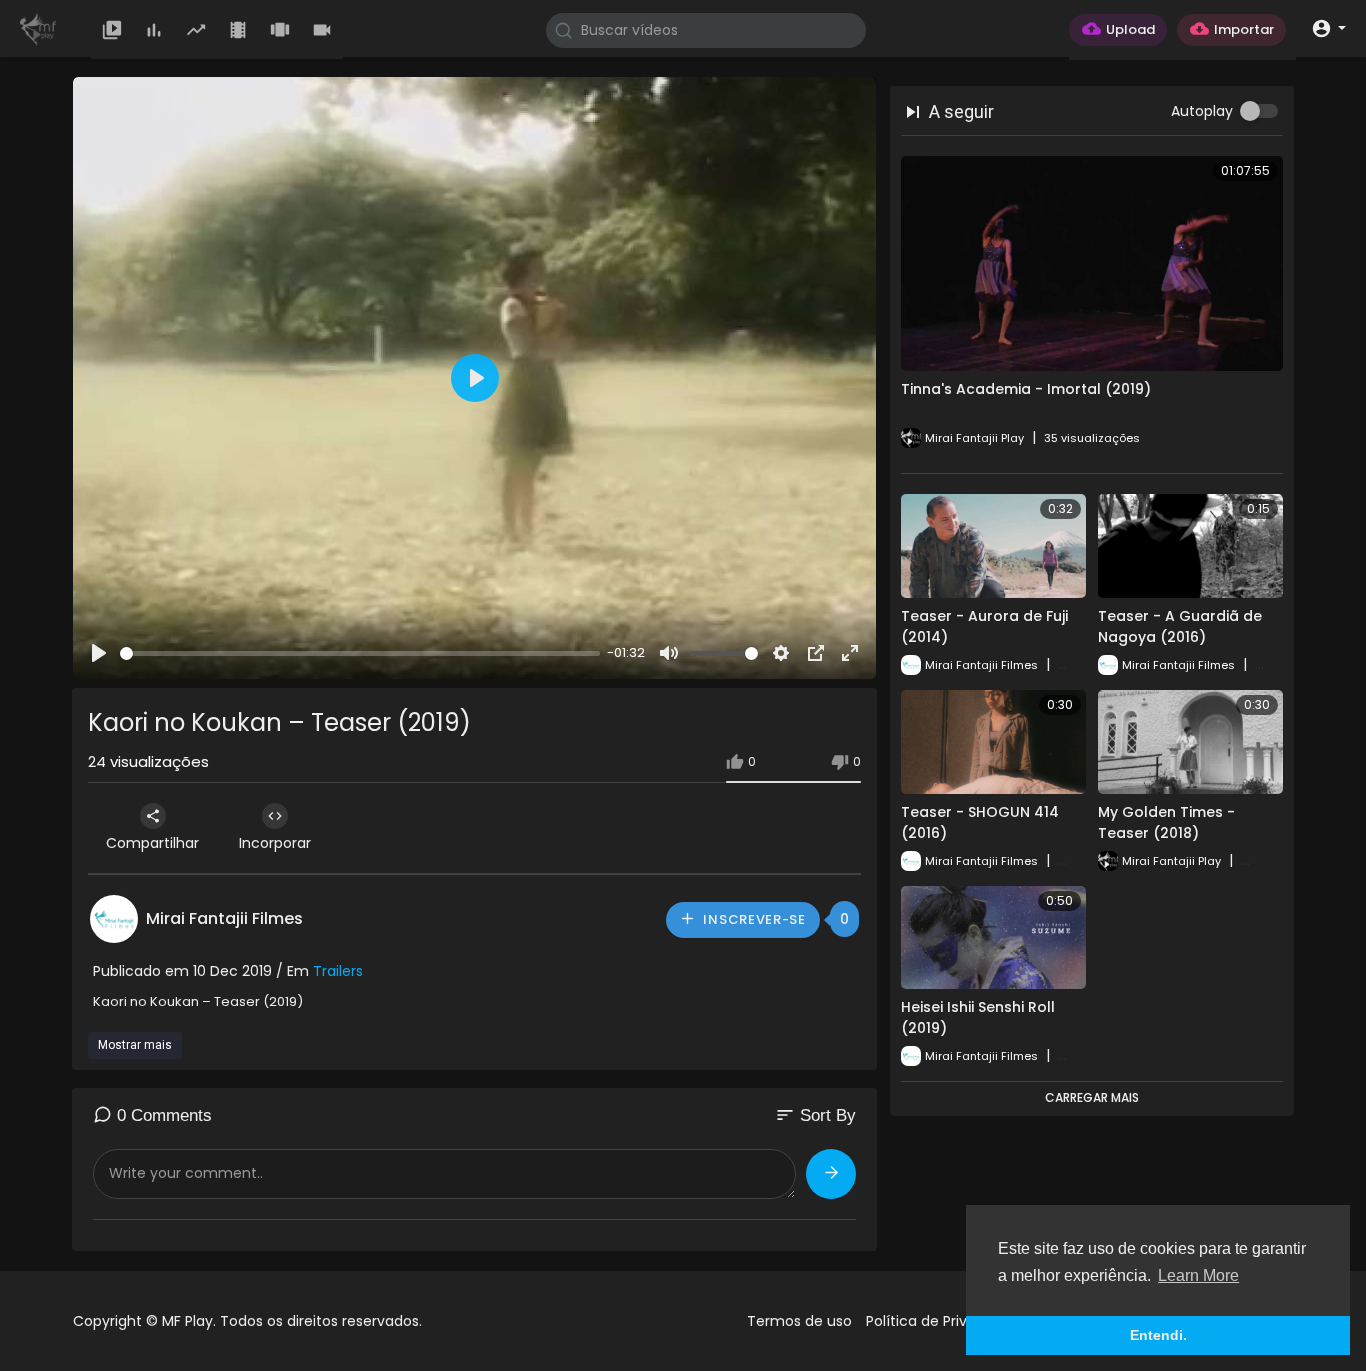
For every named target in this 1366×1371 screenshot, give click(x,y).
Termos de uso (799, 1321)
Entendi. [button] (1158, 1335)
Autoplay (1202, 111)
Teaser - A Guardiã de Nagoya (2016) (1180, 626)
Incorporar (275, 843)
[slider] (360, 653)
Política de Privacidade (945, 1321)
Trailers (338, 971)
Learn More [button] (1198, 1275)
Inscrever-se (753, 919)
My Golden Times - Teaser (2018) (1166, 822)
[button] (1328, 27)
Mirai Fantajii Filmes (224, 918)
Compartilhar (152, 843)
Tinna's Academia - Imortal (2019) (1026, 389)
